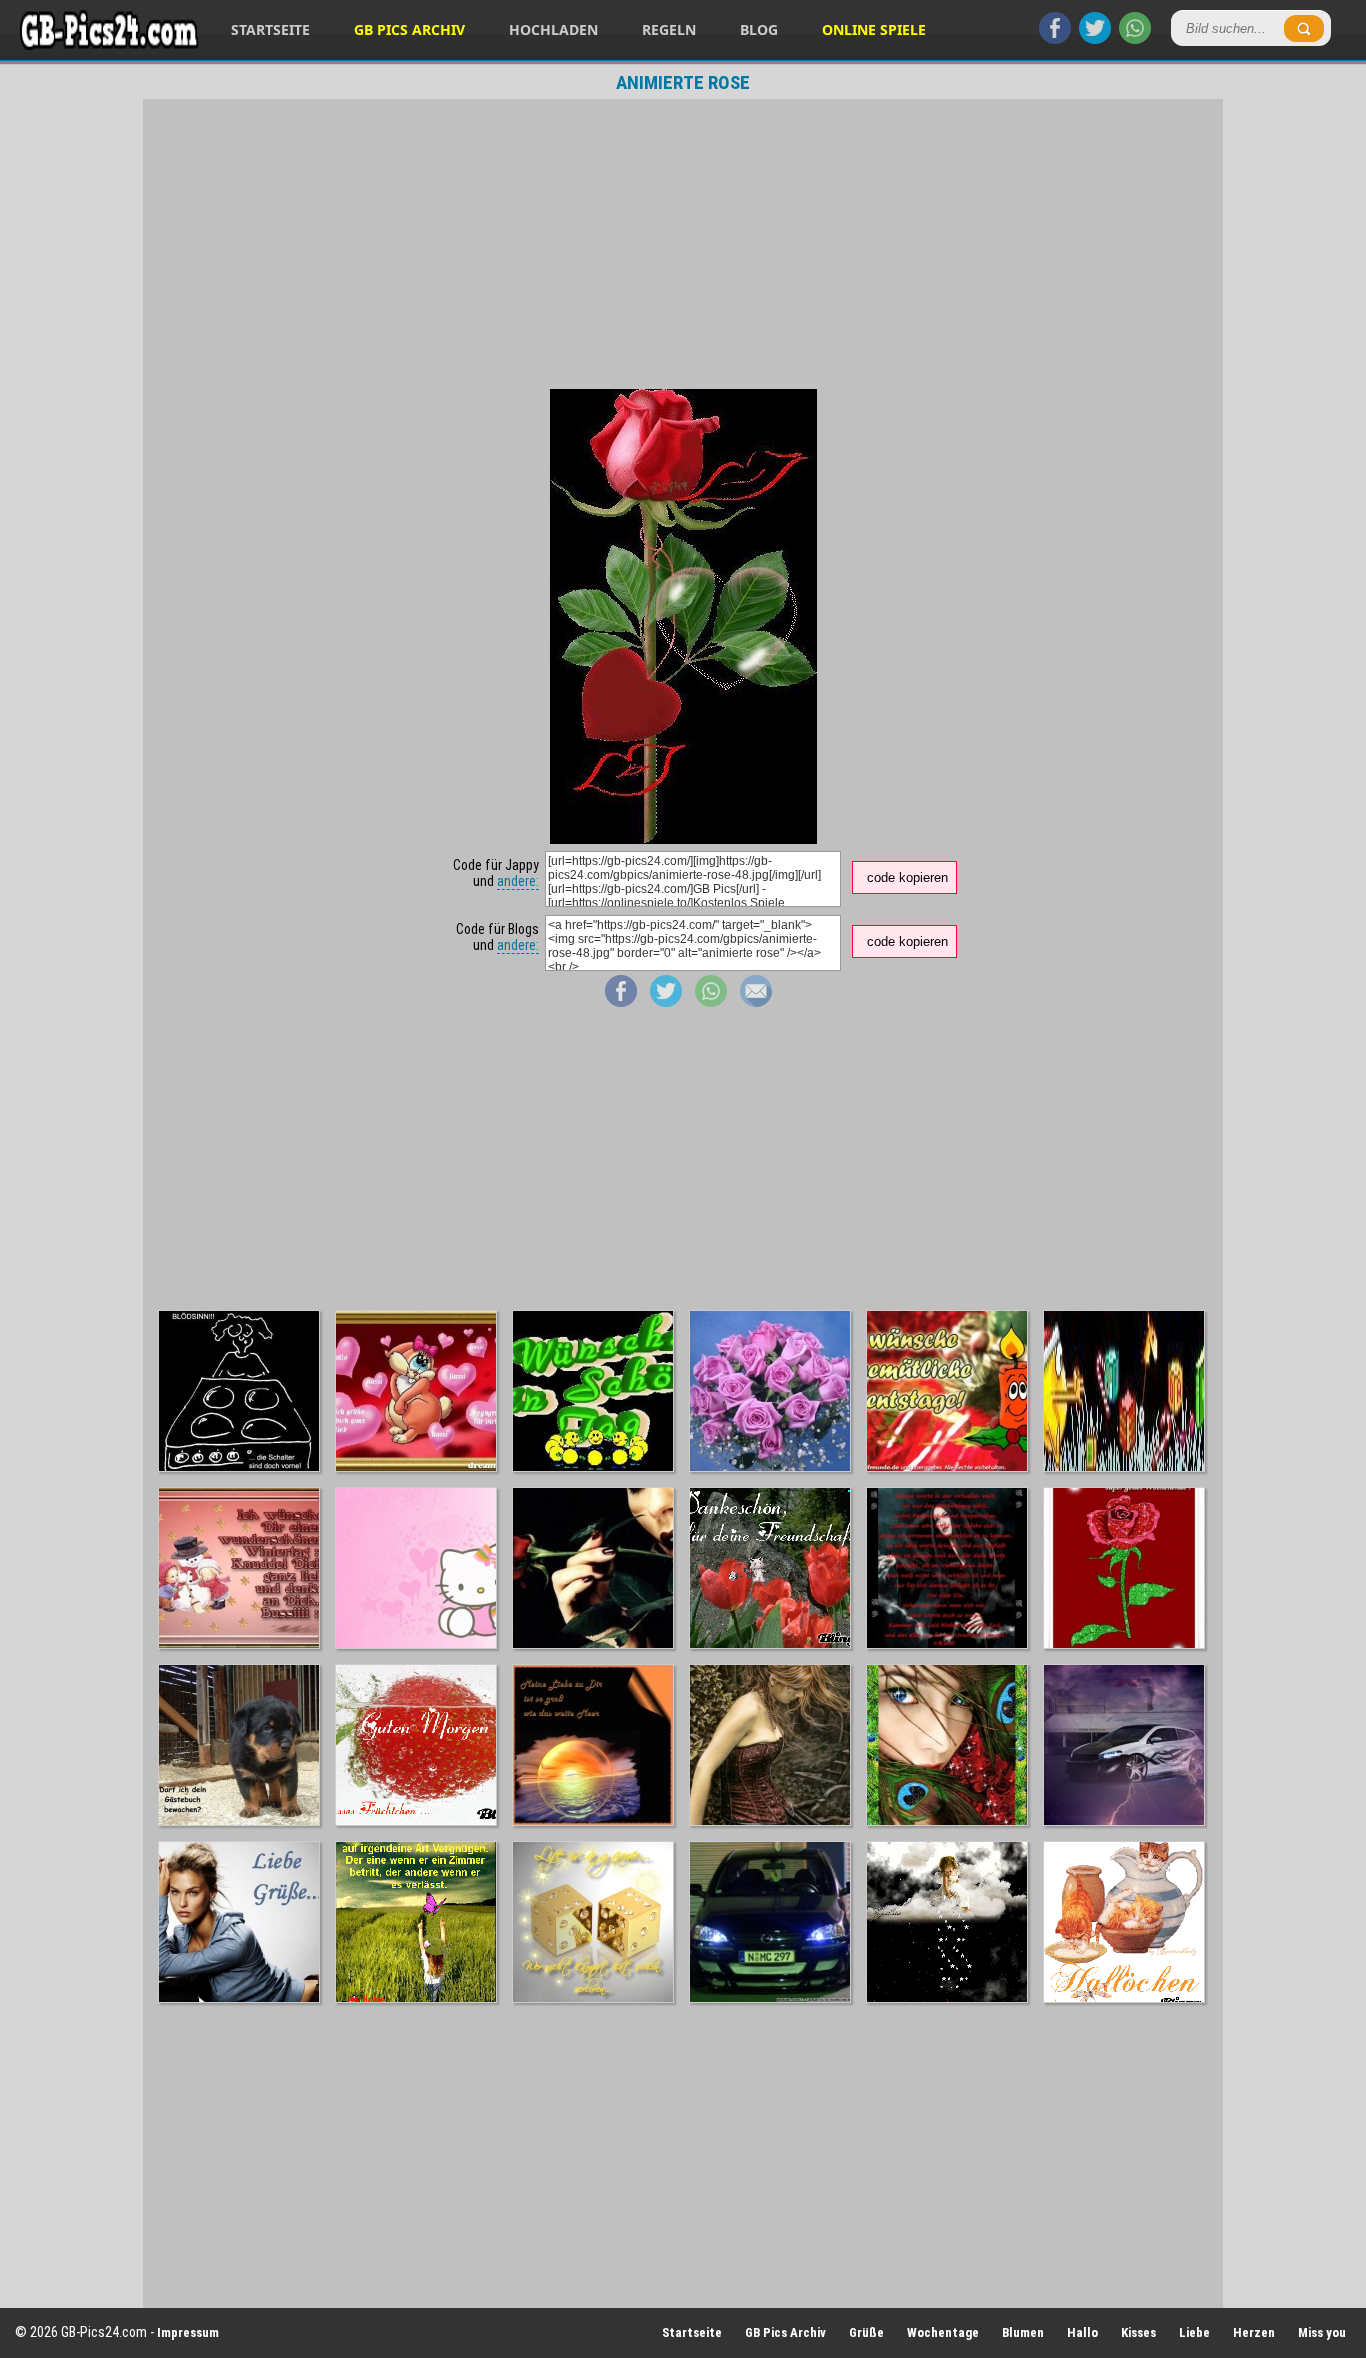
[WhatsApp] (1135, 39)
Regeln (669, 29)
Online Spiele (874, 29)
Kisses (1138, 2332)
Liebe (1194, 2332)
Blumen (1023, 2332)
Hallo (1082, 2332)
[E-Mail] (756, 1002)
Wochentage (943, 2332)
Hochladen (553, 29)
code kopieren (907, 877)
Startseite (270, 29)
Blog (759, 29)
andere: (518, 881)
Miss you (1322, 2332)
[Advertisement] (683, 244)
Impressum (188, 2332)
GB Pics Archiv (409, 29)
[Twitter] (1095, 39)
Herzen (1254, 2332)
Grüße (866, 2332)
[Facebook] (1055, 39)
